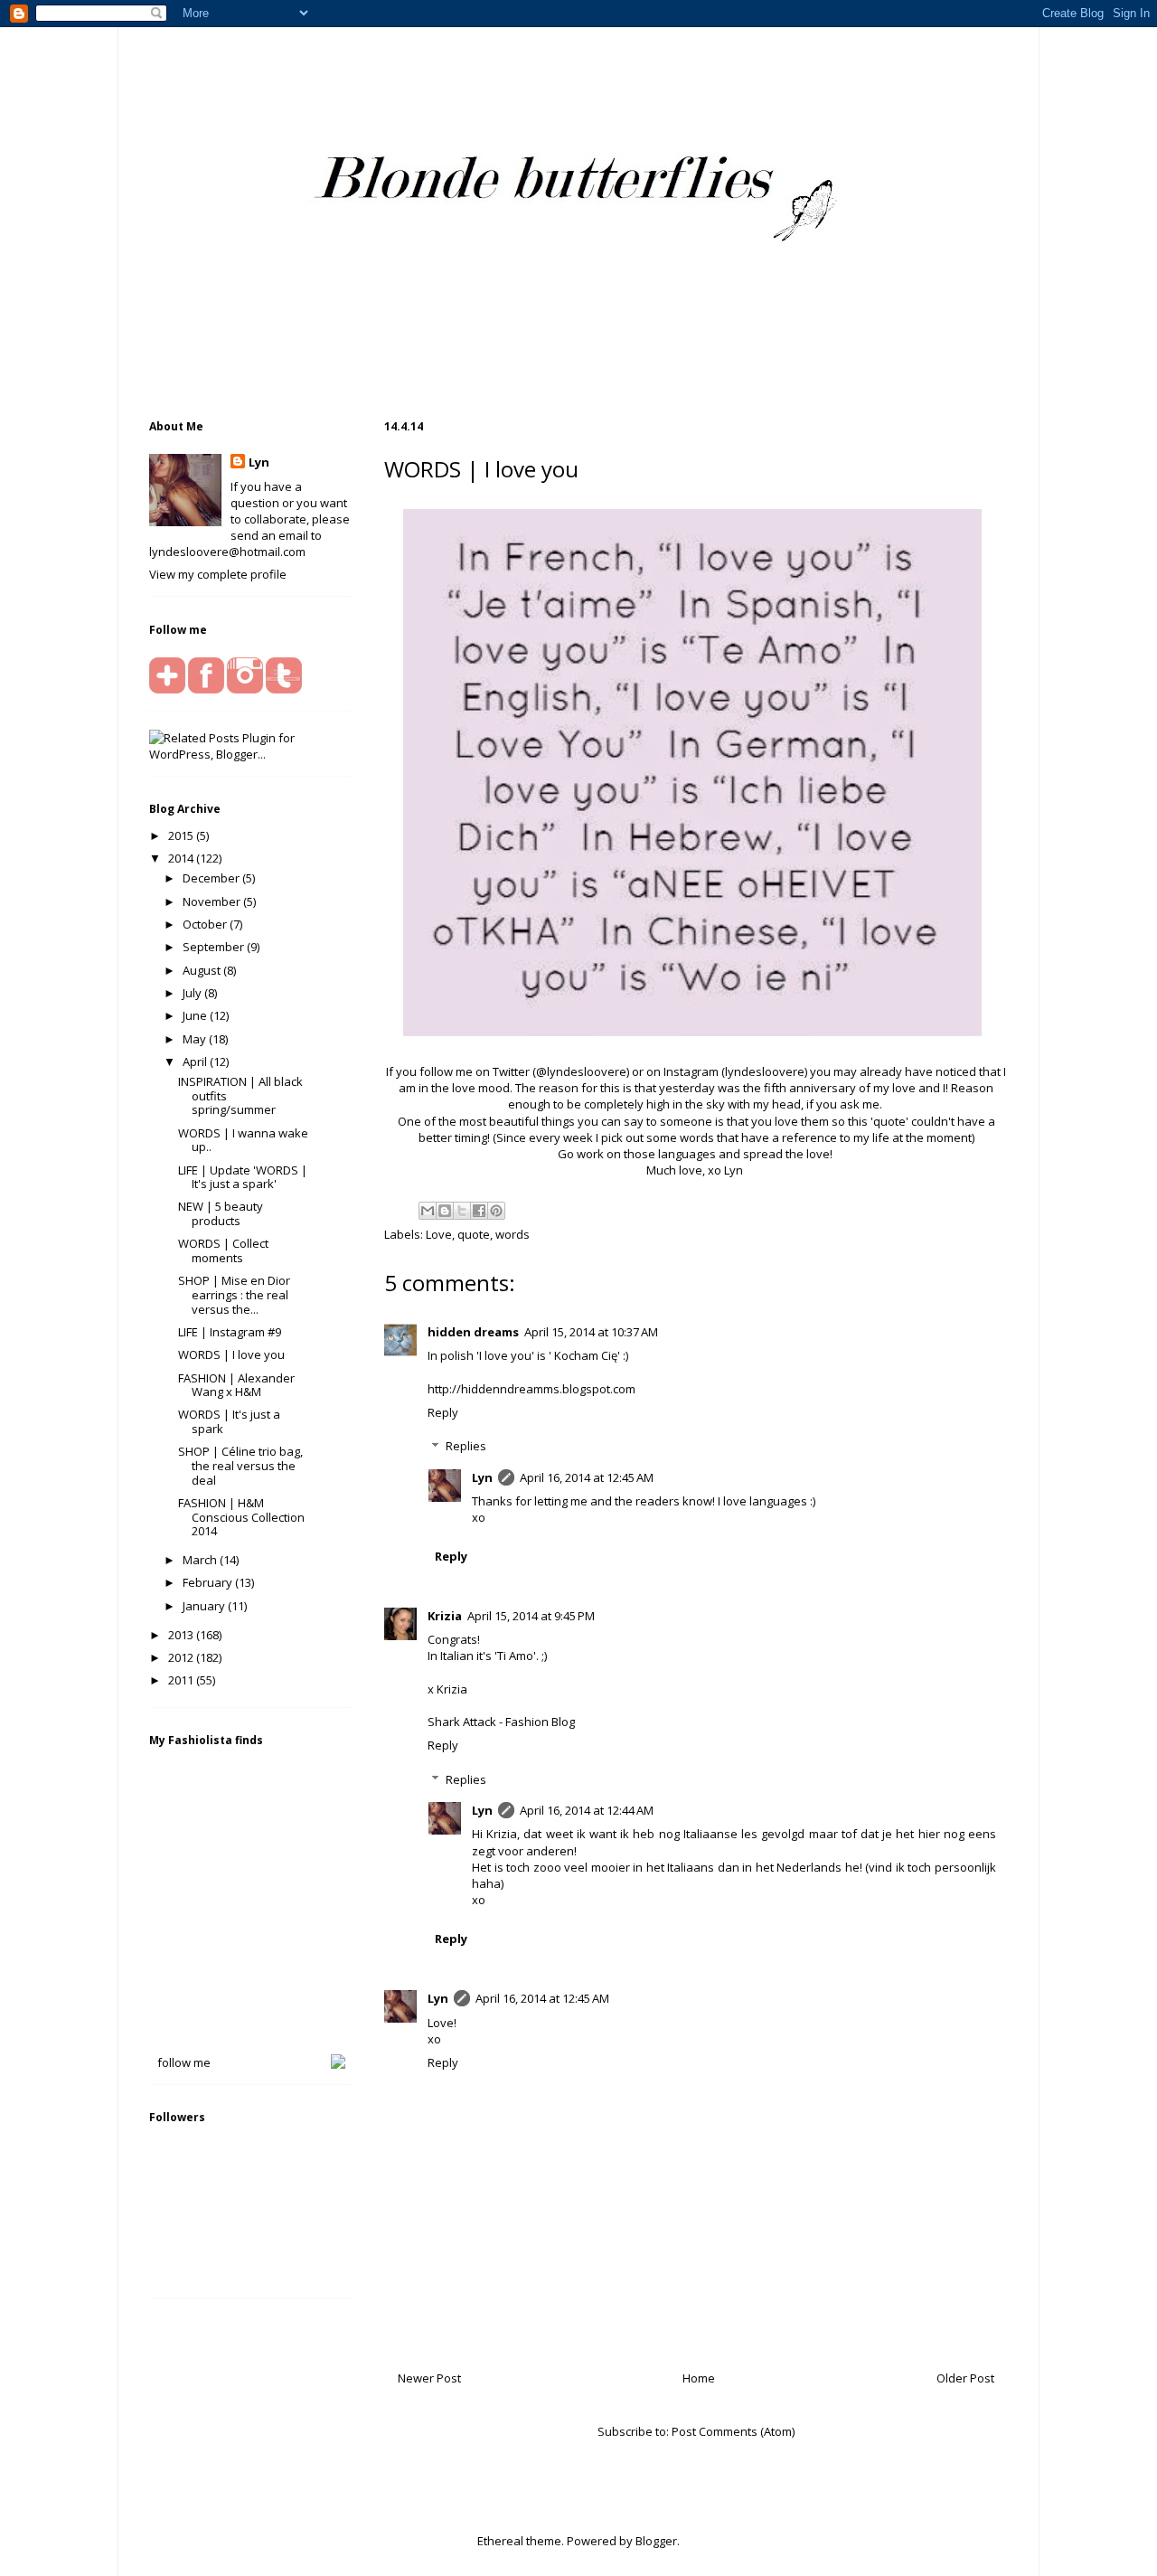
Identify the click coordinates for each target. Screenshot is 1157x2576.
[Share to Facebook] (479, 1211)
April (196, 1062)
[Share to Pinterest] (496, 1211)
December (212, 878)
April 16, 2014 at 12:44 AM (587, 1810)
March (201, 1560)
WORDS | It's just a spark (229, 1421)
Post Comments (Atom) (733, 2431)
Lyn (482, 1477)
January (205, 1606)
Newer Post (429, 2378)
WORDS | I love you (231, 1354)
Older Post (965, 2378)
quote (474, 1234)
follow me (184, 2062)
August (203, 970)
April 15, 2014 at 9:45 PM (531, 1616)
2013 (182, 1635)
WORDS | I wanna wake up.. (243, 1140)
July (193, 993)
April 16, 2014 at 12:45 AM (587, 1477)
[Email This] (428, 1211)
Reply (443, 1412)
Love (439, 1234)
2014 (182, 858)
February (209, 1582)
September (215, 947)
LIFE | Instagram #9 (230, 1332)
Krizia (445, 1616)
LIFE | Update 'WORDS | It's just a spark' (243, 1177)
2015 (182, 835)
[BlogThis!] (445, 1211)
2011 (182, 1680)
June (196, 1015)
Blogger (656, 2541)
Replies (466, 1446)
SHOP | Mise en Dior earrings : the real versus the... (234, 1294)
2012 (182, 1657)
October (206, 924)
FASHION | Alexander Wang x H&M (236, 1385)
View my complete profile (218, 574)
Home (699, 2378)
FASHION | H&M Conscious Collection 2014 (241, 1517)
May (196, 1039)
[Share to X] (462, 1211)
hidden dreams (473, 1332)
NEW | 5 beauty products (221, 1213)
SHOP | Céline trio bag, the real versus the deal (240, 1465)
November (213, 901)
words (513, 1234)
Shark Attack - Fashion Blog (501, 1722)
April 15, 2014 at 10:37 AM (591, 1332)
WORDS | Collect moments (223, 1250)
